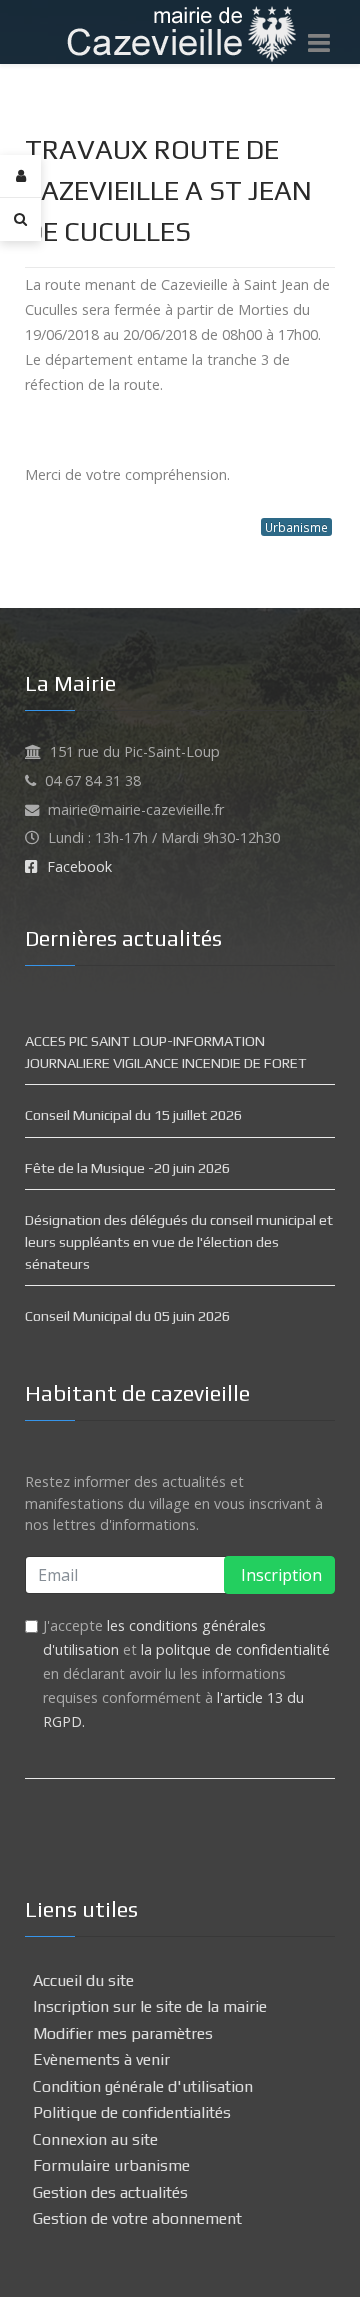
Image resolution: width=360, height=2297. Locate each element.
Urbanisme (296, 527)
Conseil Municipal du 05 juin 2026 (127, 1316)
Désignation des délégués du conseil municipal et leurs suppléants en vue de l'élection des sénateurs (179, 1241)
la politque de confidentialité (235, 1649)
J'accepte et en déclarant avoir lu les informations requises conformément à (186, 1673)
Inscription (279, 1575)
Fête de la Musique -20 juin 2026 (127, 1168)
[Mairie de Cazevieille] (180, 30)
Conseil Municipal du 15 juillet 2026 (133, 1115)
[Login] (20, 176)
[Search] (20, 219)
